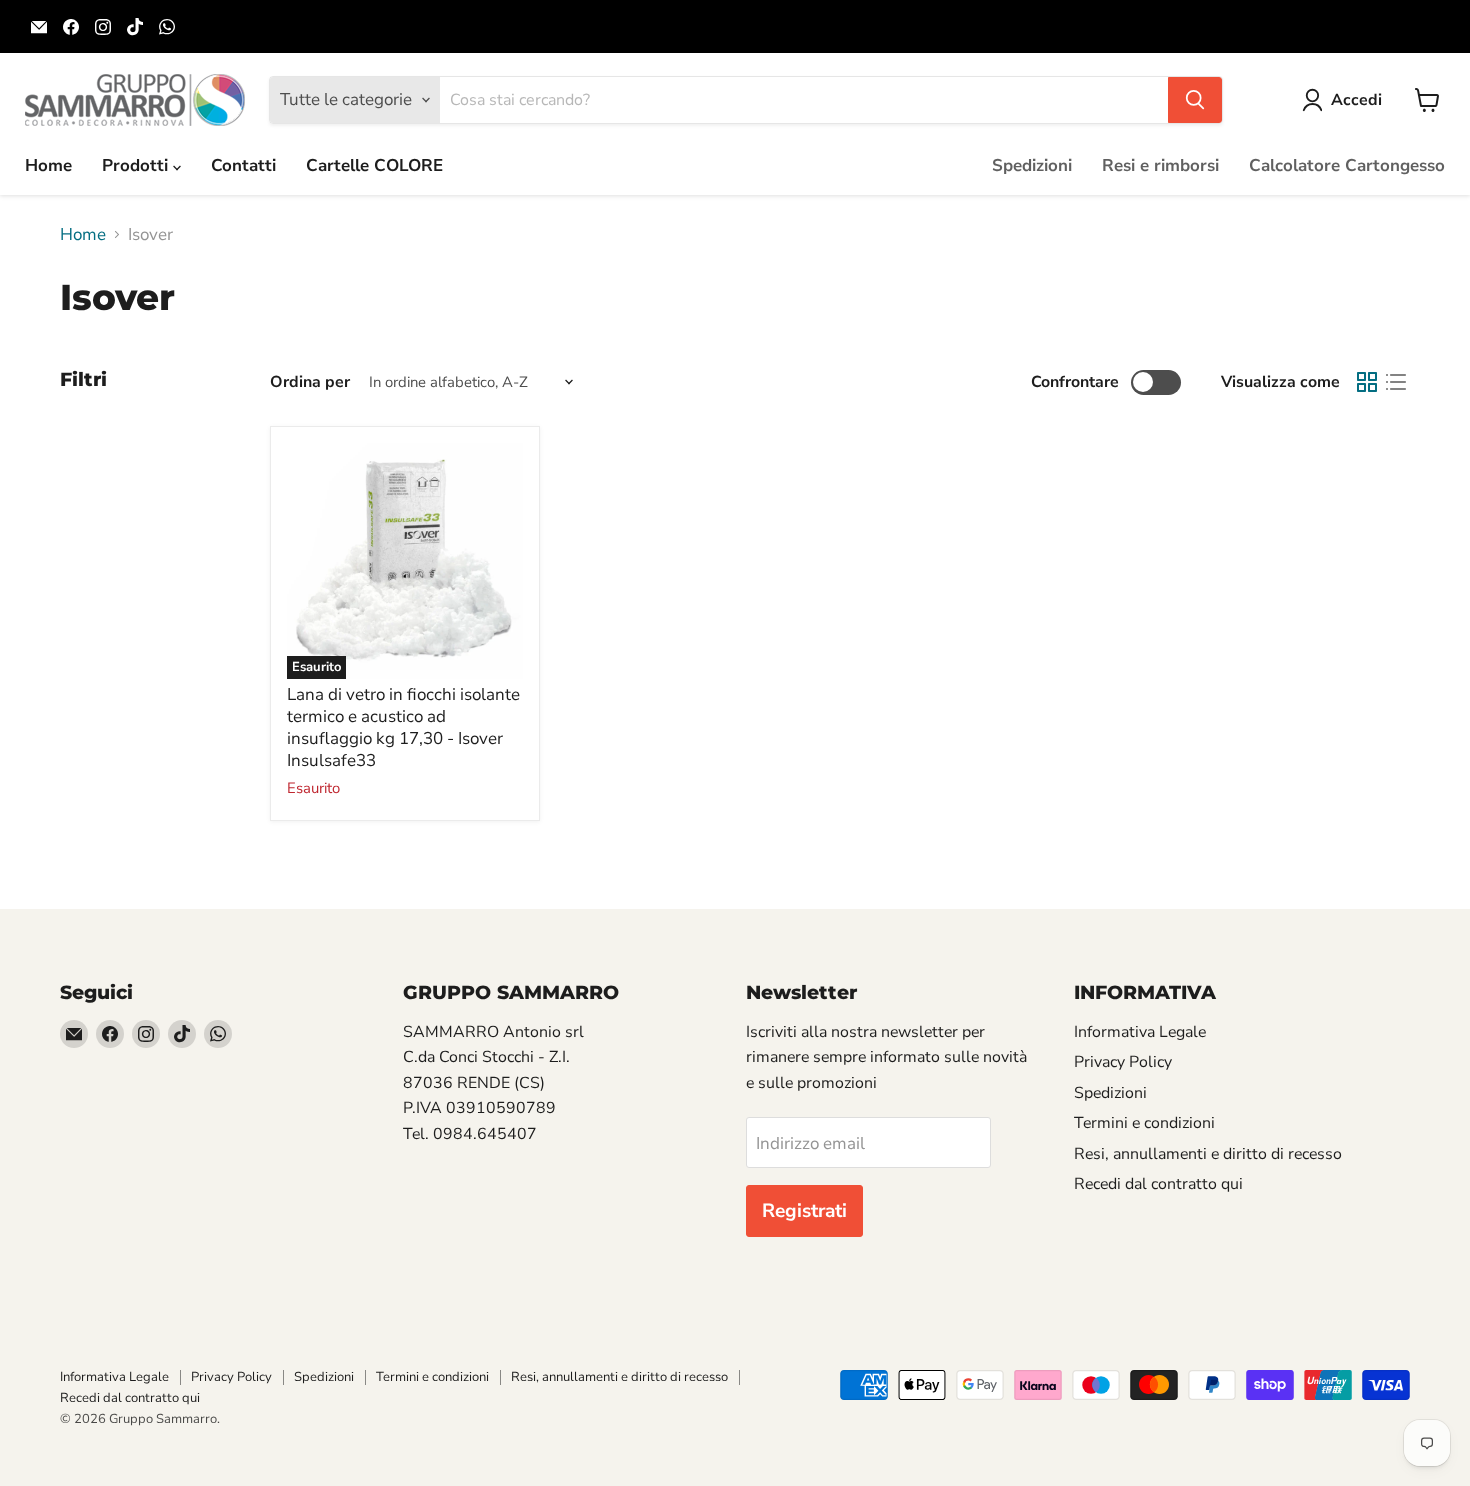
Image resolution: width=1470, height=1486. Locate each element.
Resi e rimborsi (1160, 165)
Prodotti (137, 165)
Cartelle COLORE (374, 165)
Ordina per (310, 382)
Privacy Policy (1123, 1062)
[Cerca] (1195, 100)
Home (48, 165)
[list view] (1396, 382)
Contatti (243, 165)
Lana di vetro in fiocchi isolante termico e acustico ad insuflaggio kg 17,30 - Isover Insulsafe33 (403, 728)
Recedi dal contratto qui (1158, 1184)
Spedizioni (1032, 165)
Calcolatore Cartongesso (1347, 165)
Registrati (804, 1211)
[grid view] (1367, 382)
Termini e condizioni (1144, 1123)
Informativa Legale (1140, 1032)
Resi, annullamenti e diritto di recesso (1208, 1154)
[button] (1346, 100)
